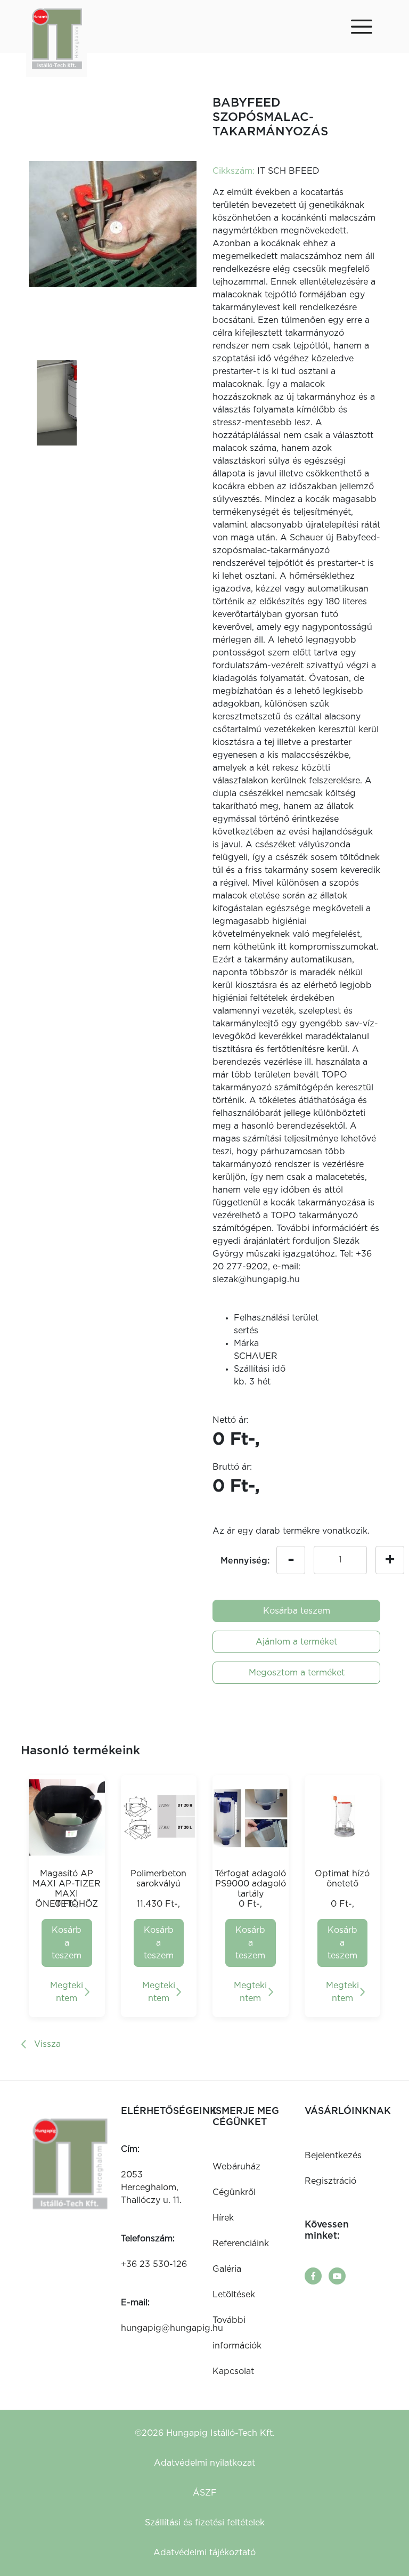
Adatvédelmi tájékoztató (204, 2553)
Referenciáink (241, 2243)
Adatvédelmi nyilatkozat (204, 2463)
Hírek (223, 2218)
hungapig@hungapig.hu (172, 2328)
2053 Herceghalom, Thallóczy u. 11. (151, 2188)
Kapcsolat (233, 2371)
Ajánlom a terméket (296, 1642)
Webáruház (236, 2167)
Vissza (47, 2044)
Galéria (227, 2269)
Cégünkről (234, 2192)
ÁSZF (205, 2493)
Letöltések (234, 2295)
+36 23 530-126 (154, 2264)
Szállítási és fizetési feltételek (205, 2523)
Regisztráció (330, 2181)
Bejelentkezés (333, 2156)
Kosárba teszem (297, 1611)
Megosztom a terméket (297, 1673)
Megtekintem (67, 1992)
